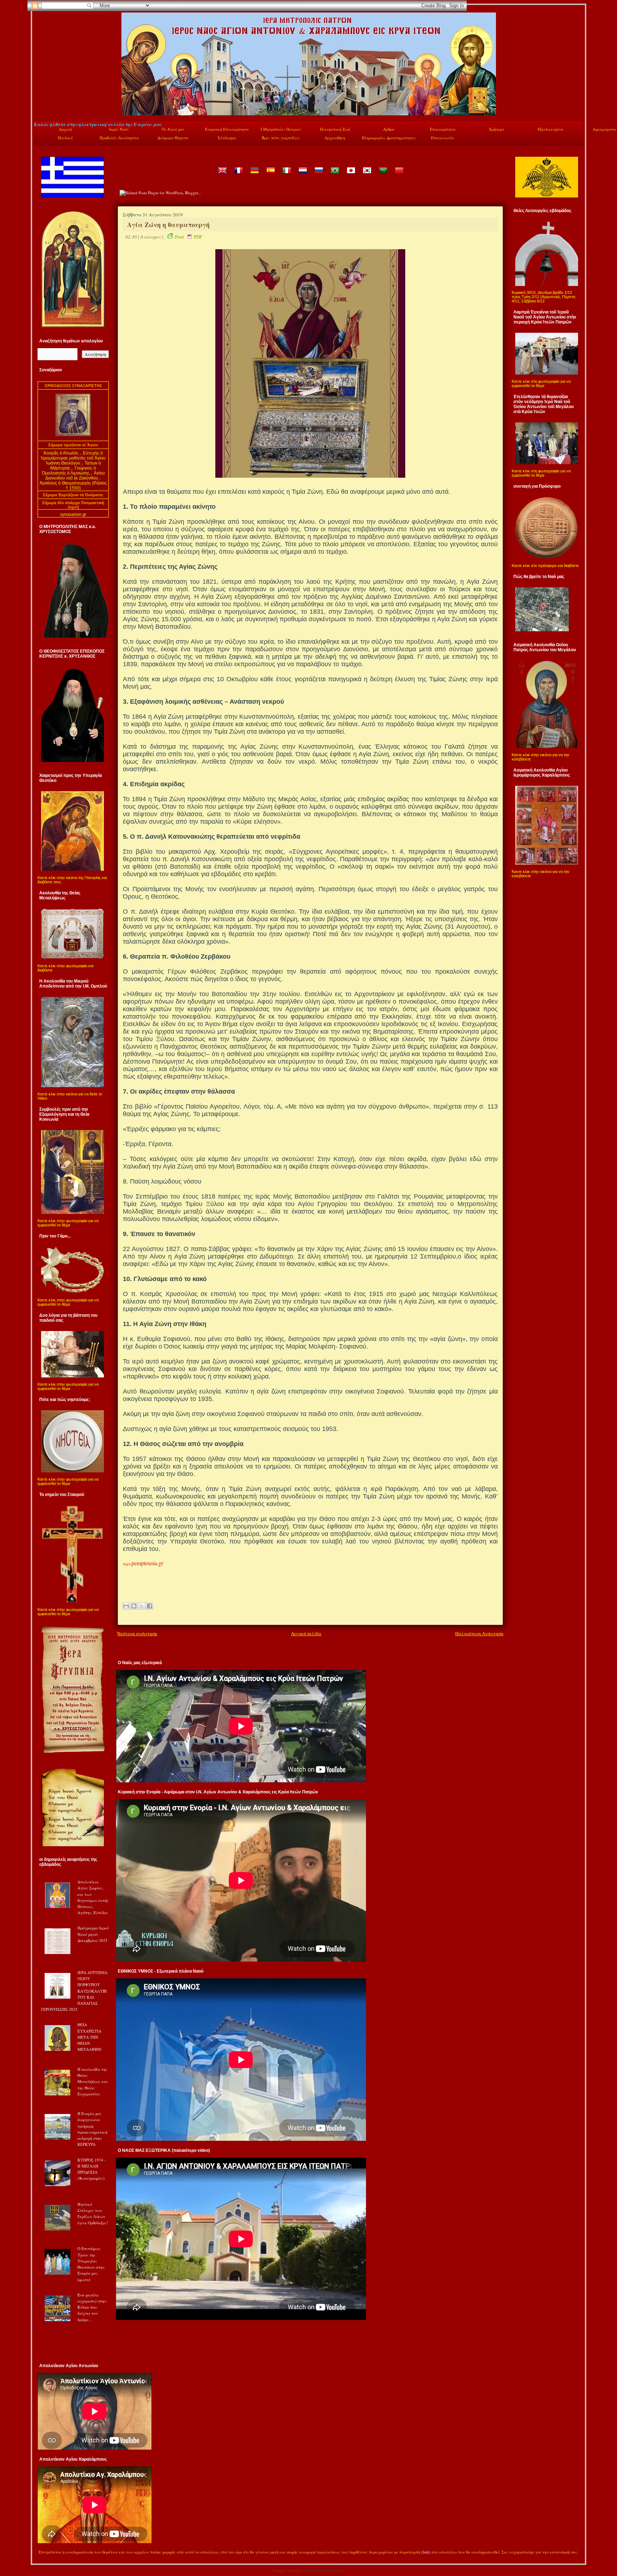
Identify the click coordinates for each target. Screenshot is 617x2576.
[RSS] (41, 2553)
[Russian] (318, 175)
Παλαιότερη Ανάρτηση (479, 1633)
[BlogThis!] (134, 1606)
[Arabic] (383, 175)
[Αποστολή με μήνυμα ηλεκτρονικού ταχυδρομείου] (126, 1606)
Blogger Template (287, 2570)
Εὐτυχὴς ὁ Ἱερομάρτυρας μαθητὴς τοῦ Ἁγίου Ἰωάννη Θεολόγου (73, 458)
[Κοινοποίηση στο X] (142, 1606)
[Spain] (270, 175)
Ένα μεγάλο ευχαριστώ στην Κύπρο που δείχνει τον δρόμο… (92, 2307)
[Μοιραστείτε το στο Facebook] (150, 1606)
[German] (254, 175)
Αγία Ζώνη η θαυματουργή (168, 225)
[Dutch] (302, 175)
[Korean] (367, 175)
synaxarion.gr (73, 514)
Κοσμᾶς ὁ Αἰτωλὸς (61, 453)
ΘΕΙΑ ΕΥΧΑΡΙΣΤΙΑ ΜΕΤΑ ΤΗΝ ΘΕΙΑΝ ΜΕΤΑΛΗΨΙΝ (89, 2037)
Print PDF (189, 237)
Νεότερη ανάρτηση (137, 1633)
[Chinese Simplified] (399, 175)
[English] (222, 175)
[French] (238, 175)
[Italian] (286, 175)
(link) (426, 2552)
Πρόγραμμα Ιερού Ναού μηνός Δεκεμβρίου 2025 (93, 1934)
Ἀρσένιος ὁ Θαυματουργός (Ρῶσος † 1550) (73, 486)
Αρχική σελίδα (306, 1633)
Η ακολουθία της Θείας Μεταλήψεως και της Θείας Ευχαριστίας (93, 2082)
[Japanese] (351, 175)
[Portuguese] (335, 175)
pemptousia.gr (147, 1563)
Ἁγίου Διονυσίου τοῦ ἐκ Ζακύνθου (75, 476)
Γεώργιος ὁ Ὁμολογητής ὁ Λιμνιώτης (69, 471)
